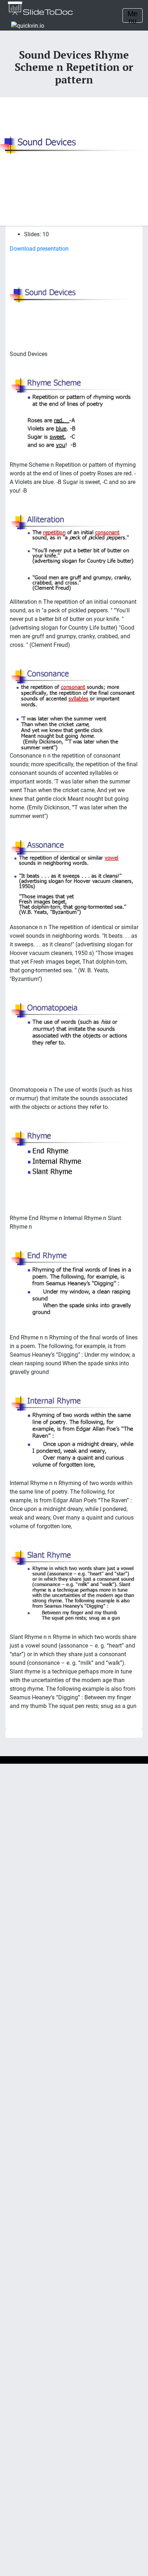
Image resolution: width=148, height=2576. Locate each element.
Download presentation (39, 249)
